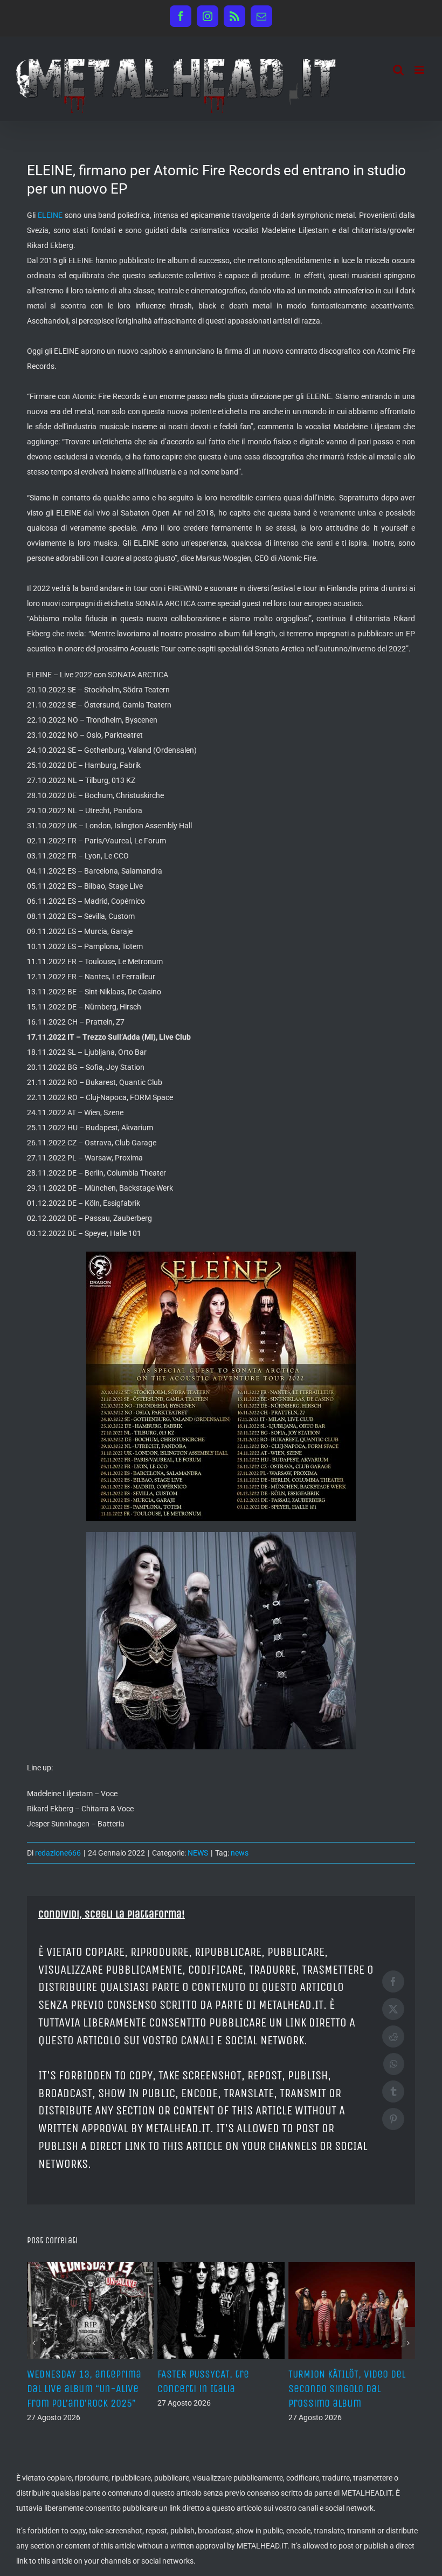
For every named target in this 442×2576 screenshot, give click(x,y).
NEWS (198, 1853)
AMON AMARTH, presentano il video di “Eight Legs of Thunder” (221, 2389)
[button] (34, 2343)
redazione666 (58, 1853)
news (240, 1853)
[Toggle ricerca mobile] (398, 70)
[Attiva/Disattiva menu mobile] (420, 70)
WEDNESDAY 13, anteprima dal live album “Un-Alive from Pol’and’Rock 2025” (346, 2389)
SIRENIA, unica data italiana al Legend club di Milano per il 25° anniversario (90, 2389)
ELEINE (50, 215)
